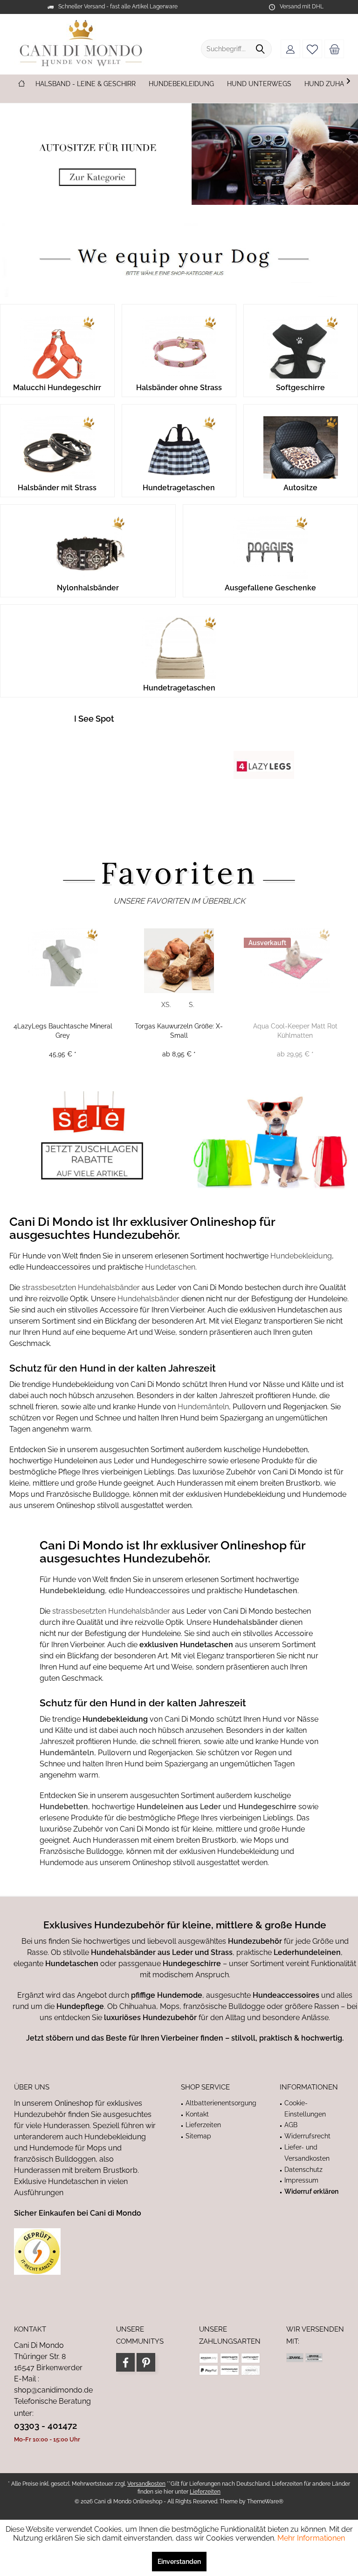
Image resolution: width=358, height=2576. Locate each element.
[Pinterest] (146, 2362)
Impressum (301, 2180)
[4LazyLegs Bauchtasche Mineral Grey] (63, 961)
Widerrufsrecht (307, 2136)
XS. (166, 1005)
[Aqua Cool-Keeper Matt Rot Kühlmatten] (295, 961)
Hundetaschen (170, 1267)
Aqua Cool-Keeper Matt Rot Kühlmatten (295, 1031)
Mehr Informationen (311, 2538)
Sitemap (198, 2136)
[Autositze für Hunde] (179, 154)
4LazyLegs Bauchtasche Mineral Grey (63, 1031)
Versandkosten (146, 2484)
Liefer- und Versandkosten (307, 2153)
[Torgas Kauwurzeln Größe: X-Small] (179, 961)
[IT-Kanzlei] (86, 2251)
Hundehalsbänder (149, 1299)
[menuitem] (334, 49)
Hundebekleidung (301, 1256)
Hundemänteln (203, 1407)
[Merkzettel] (312, 49)
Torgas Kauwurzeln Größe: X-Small (179, 1031)
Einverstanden (179, 2562)
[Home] (21, 84)
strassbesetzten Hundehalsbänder (81, 1288)
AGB (291, 2125)
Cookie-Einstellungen (305, 2109)
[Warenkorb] (334, 49)
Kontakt (197, 2114)
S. (192, 1005)
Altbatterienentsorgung (221, 2103)
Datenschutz (303, 2170)
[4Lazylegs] (264, 765)
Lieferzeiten (203, 2125)
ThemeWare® (265, 2502)
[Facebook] (125, 2362)
